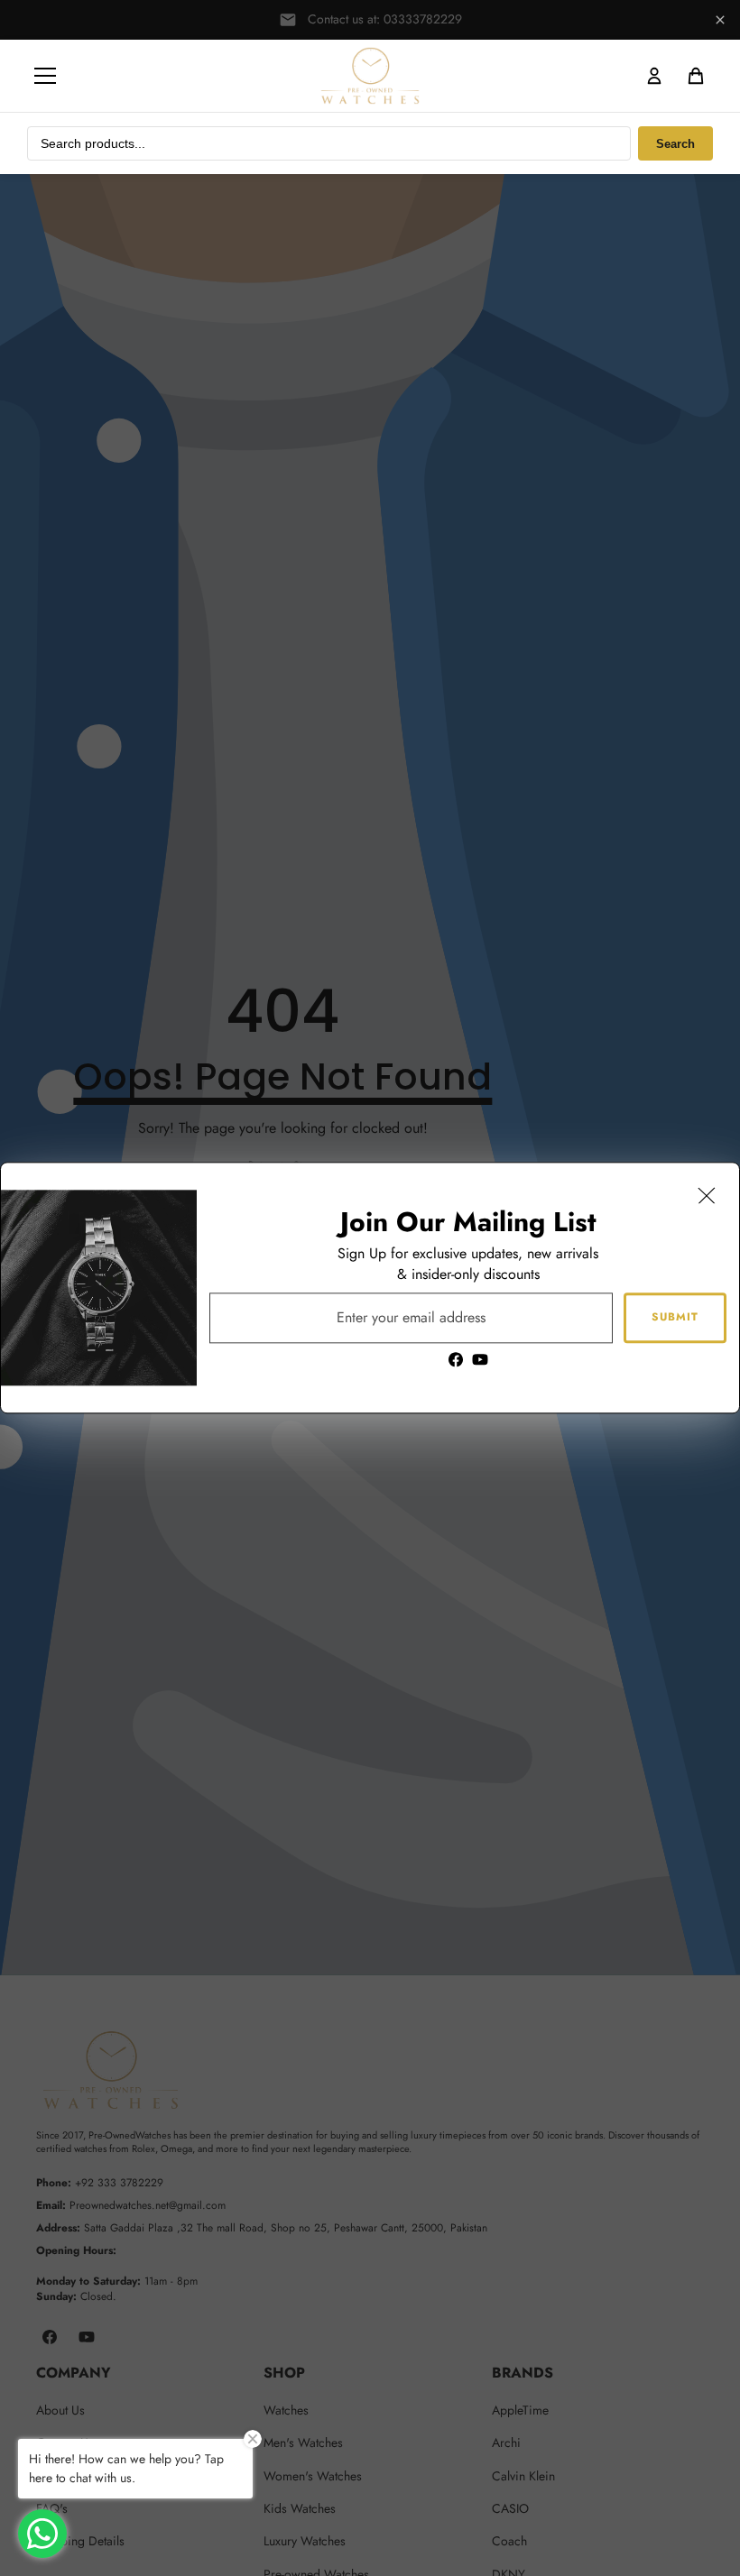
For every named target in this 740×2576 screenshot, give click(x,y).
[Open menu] (45, 76)
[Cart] (696, 76)
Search (675, 144)
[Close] (707, 1195)
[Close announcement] (720, 20)
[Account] (654, 76)
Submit (675, 1318)
